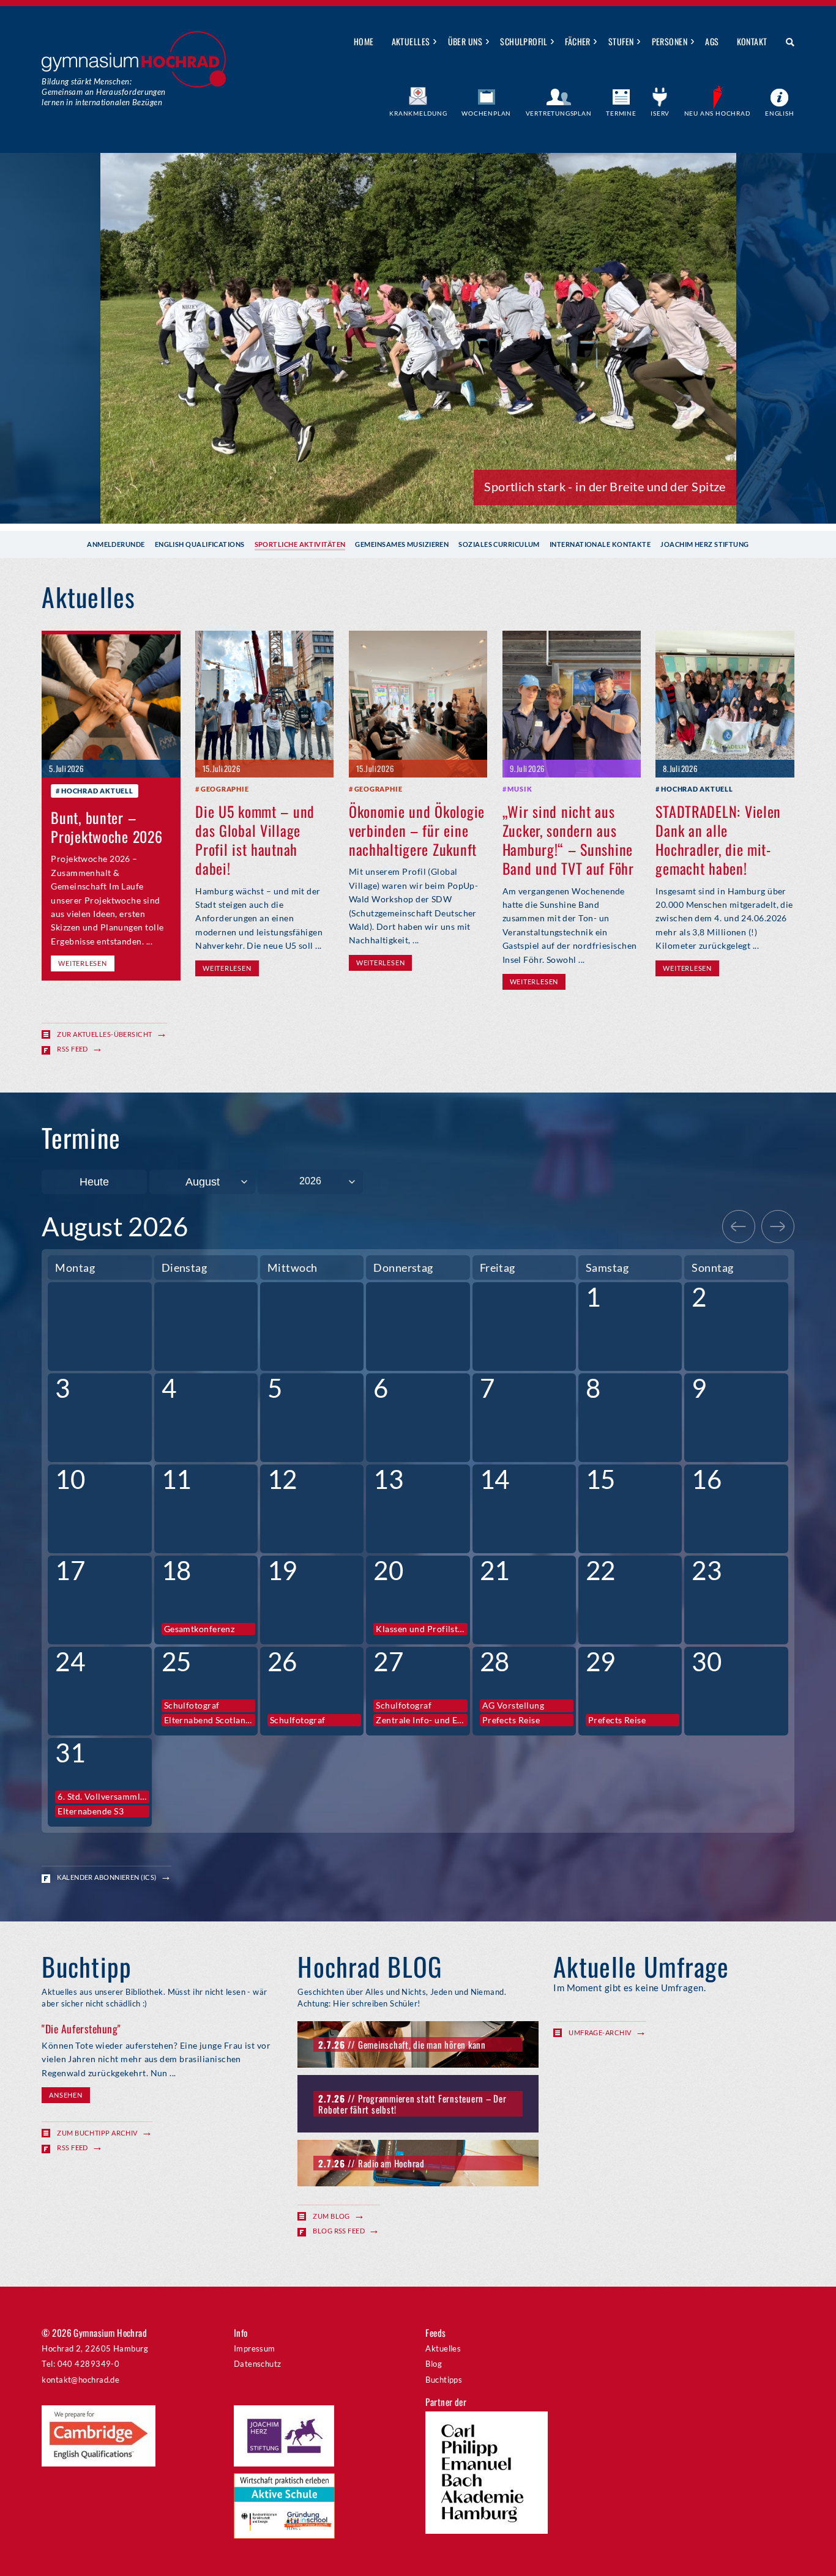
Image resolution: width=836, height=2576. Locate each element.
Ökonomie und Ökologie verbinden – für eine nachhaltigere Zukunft (417, 830)
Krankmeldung (418, 113)
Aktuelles (411, 41)
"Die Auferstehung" (81, 2029)
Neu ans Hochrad (718, 113)
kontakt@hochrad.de (80, 2380)
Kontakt (752, 41)
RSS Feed (73, 1049)
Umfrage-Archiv (600, 2032)
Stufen (621, 41)
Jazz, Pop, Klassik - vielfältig (649, 486)
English (780, 113)
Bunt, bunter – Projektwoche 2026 (106, 827)
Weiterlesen (82, 963)
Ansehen (65, 2095)
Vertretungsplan (559, 113)
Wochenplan (486, 113)
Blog (434, 2364)
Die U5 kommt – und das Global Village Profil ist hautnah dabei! (255, 840)
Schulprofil (524, 41)
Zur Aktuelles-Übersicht (104, 1034)
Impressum (255, 2348)
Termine (621, 113)
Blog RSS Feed (339, 2231)
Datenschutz (258, 2364)
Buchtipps (444, 2380)
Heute (94, 1182)
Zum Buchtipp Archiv (97, 2133)
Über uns (465, 41)
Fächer (578, 41)
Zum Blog (331, 2216)
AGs (712, 41)
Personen (670, 41)
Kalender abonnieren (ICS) (106, 1877)
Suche (786, 42)
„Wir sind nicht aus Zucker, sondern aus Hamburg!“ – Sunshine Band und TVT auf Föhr (568, 840)
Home (364, 41)
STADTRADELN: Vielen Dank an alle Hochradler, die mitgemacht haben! (718, 840)
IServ (660, 113)
